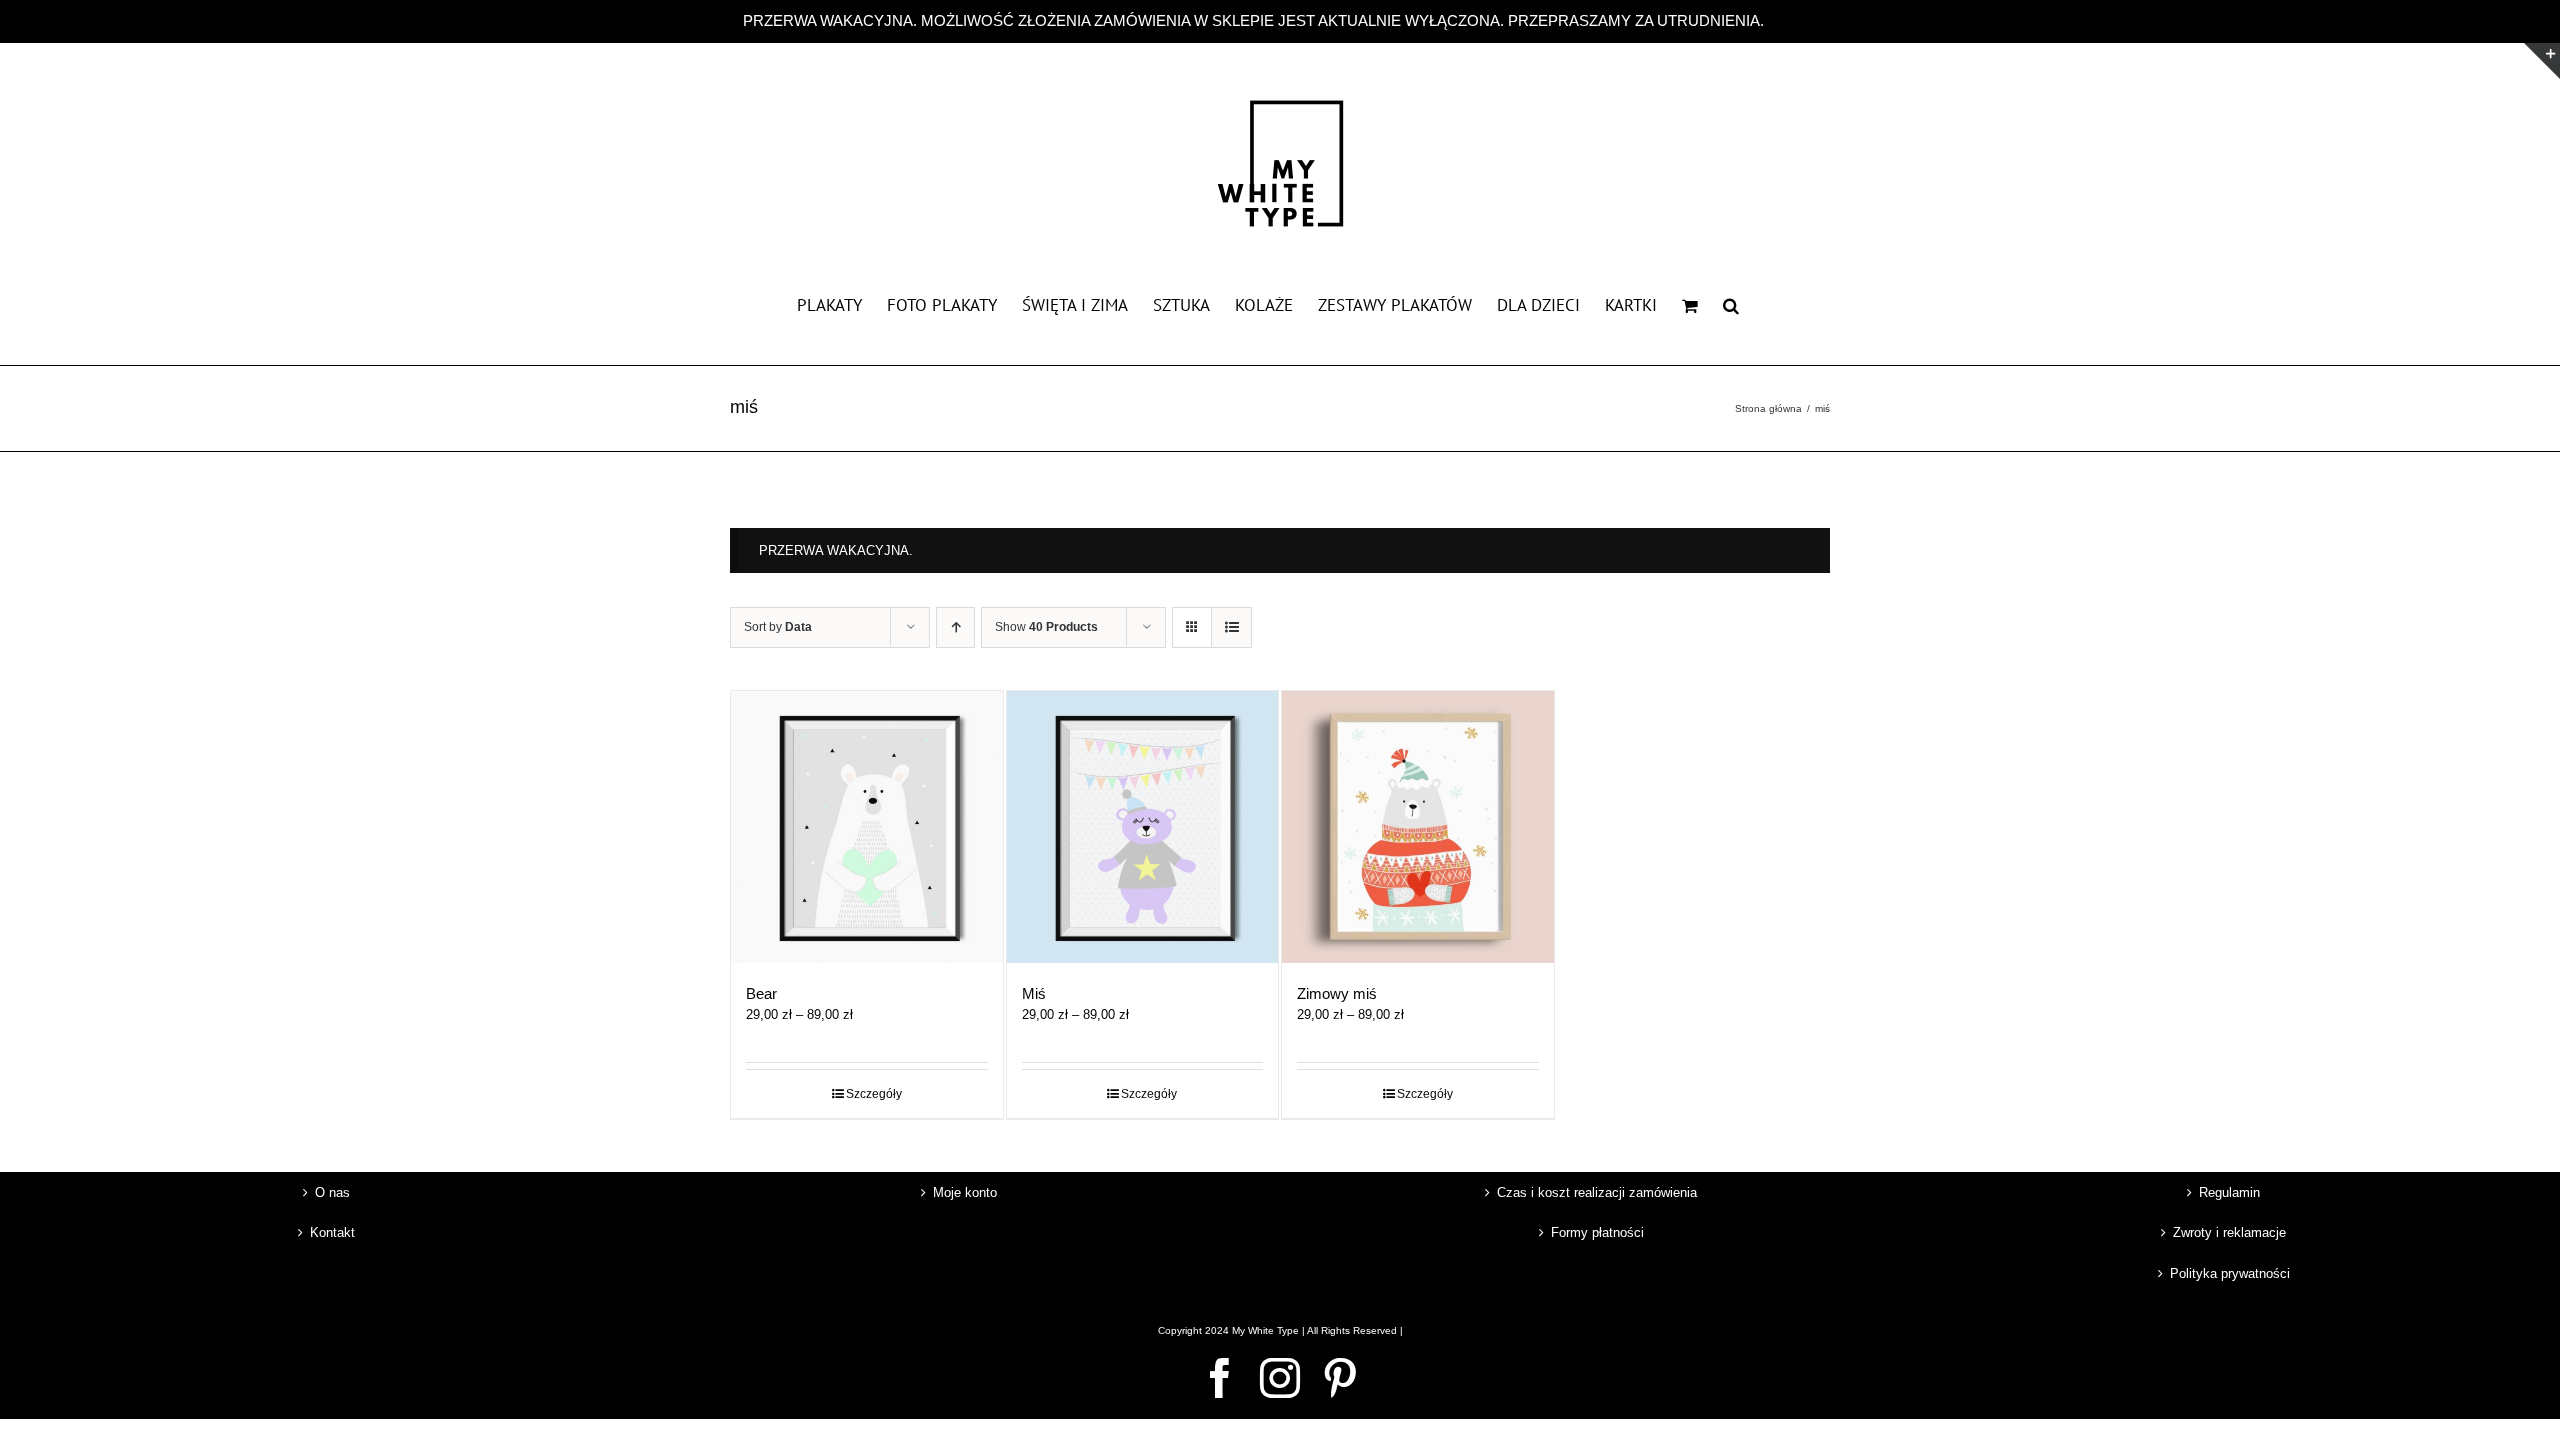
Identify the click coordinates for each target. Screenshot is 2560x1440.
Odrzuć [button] (1792, 20)
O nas (332, 1192)
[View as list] (1231, 627)
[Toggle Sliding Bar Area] (2542, 61)
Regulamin (2229, 1192)
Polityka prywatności (2230, 1273)
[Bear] (867, 827)
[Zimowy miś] (1418, 827)
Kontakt (332, 1232)
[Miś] (1143, 827)
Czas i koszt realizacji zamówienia (1597, 1192)
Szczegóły (874, 1094)
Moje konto (965, 1192)
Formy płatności (1597, 1232)
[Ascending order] (955, 627)
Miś (1034, 993)
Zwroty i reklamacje (2229, 1232)
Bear (761, 993)
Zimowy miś (1337, 993)
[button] (1731, 304)
